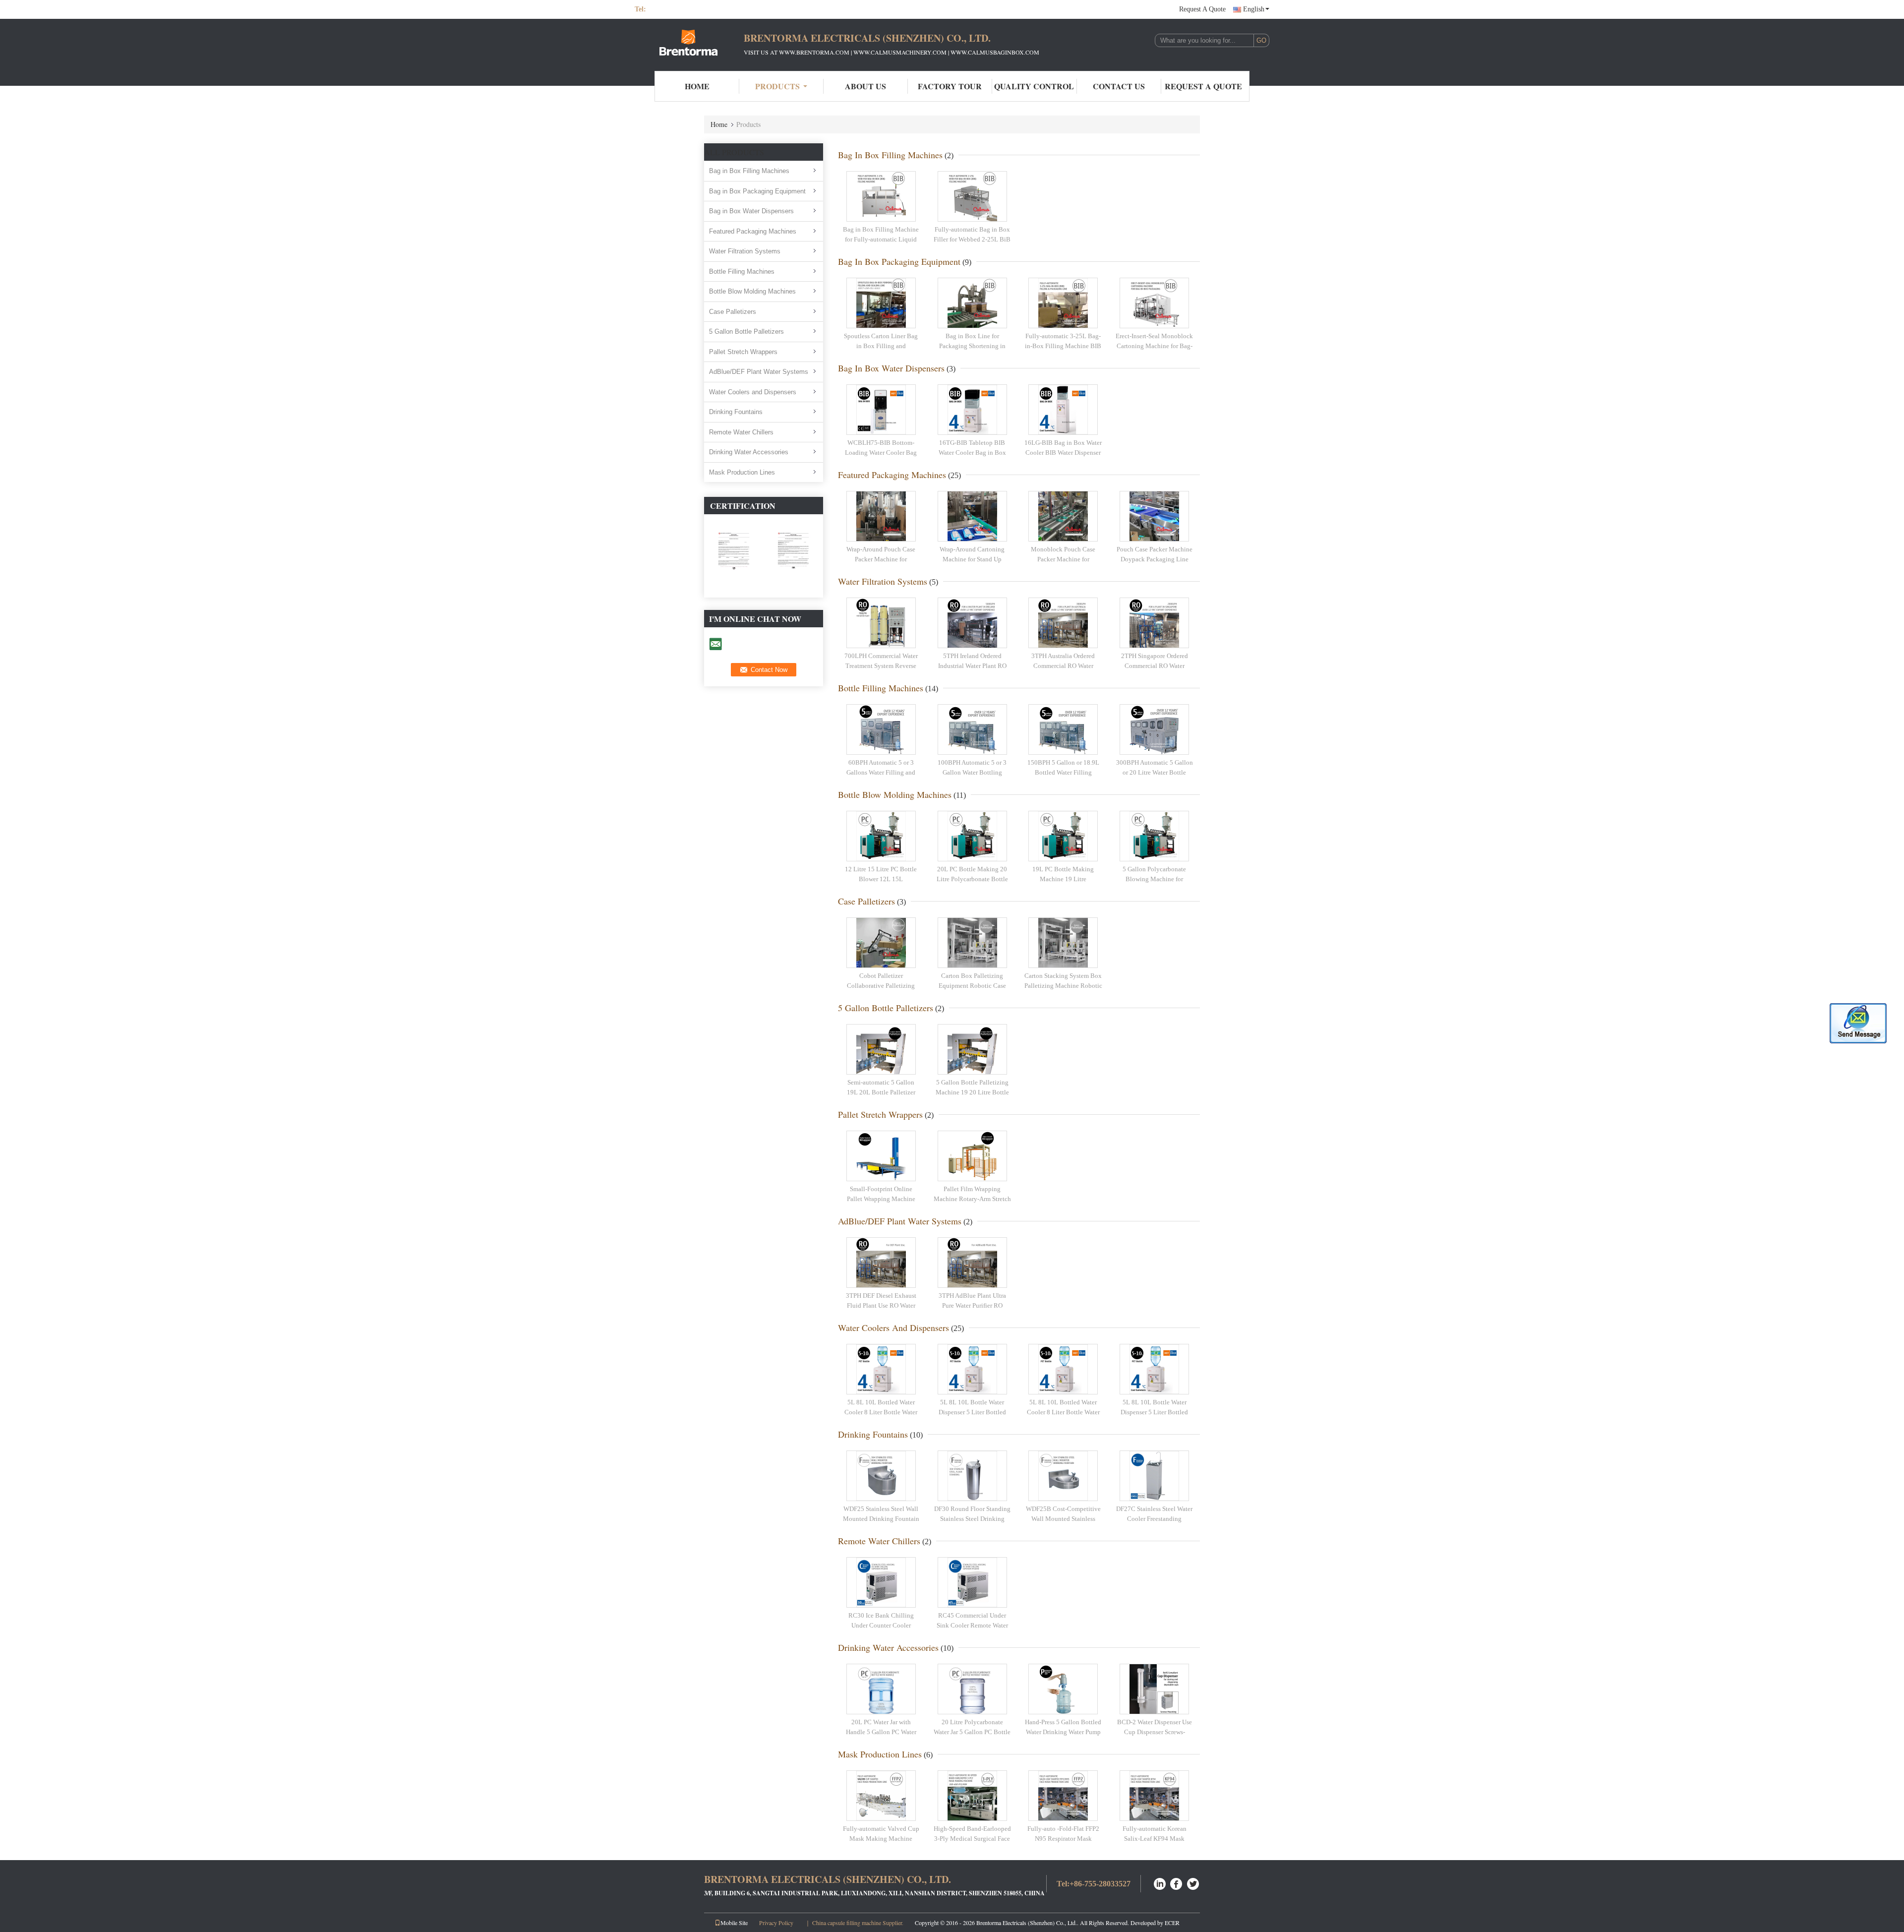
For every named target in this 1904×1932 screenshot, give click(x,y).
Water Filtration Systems (745, 251)
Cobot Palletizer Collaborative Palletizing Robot (881, 985)
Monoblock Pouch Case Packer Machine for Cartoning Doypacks (1063, 559)
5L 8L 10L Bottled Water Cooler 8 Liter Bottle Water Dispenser (881, 1412)
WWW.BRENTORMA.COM (814, 52)
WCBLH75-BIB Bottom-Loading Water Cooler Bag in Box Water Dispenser (881, 452)
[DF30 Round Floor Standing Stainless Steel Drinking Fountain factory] (972, 1476)
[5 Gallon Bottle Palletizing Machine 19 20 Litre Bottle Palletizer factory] (972, 1049)
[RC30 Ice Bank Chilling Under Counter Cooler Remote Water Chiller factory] (881, 1582)
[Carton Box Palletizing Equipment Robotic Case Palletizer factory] (972, 943)
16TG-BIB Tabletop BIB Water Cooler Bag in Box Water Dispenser (972, 452)
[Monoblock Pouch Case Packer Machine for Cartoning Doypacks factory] (1063, 516)
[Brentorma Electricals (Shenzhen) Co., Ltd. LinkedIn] (1160, 1883)
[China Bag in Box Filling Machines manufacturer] (689, 44)
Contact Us (1119, 86)
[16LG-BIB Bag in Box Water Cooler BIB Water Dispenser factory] (1063, 410)
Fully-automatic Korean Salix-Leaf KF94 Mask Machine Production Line (1155, 1838)
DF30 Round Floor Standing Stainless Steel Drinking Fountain (972, 1518)
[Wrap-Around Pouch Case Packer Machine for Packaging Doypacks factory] (881, 516)
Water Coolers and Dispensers (753, 392)
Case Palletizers (733, 312)
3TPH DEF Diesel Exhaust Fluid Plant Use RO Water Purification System (881, 1305)
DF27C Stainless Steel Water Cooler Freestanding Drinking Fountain (1154, 1518)
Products (777, 86)
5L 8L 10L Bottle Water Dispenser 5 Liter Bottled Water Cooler (972, 1412)
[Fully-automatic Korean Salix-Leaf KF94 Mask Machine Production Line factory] (1154, 1796)
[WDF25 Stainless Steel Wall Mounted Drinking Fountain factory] (881, 1476)
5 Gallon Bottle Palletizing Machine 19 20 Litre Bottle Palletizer (972, 1092)
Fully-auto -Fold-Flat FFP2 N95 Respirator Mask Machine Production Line (1063, 1838)
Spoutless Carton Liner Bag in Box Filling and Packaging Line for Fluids (881, 346)
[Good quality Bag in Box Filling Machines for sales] (734, 555)
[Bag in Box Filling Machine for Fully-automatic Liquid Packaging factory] (881, 196)
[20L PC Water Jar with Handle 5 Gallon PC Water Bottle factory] (881, 1689)
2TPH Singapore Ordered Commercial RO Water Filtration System (1155, 665)
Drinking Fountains (736, 412)
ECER (1172, 1923)
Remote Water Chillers (741, 432)
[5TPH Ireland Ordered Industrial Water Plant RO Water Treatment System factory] (972, 623)
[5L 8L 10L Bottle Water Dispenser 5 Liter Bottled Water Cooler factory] (972, 1369)
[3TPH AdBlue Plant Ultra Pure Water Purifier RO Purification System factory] (972, 1263)
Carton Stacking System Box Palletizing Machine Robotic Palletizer (1063, 985)
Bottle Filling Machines (742, 272)
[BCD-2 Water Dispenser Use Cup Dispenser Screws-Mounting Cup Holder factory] (1154, 1689)
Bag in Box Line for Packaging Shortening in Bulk (972, 346)
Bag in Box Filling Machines (749, 171)
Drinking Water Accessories (749, 452)
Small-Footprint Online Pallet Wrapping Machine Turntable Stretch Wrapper (881, 1199)
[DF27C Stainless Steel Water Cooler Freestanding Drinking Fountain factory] (1154, 1476)
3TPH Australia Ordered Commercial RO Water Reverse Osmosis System (1063, 665)
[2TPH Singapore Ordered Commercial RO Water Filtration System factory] (1154, 623)
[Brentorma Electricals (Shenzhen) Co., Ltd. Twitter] (1193, 1883)
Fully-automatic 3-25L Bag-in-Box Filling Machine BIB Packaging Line (1063, 346)
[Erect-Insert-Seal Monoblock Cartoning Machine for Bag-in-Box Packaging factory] (1154, 303)
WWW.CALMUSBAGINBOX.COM (995, 52)
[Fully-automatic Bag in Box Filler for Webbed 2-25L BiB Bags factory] (972, 196)
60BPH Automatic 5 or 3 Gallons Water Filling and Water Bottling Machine (881, 772)
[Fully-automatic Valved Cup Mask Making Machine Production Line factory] (881, 1796)
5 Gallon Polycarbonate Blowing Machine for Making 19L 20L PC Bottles (1154, 879)
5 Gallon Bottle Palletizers (746, 332)
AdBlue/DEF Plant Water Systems (759, 372)
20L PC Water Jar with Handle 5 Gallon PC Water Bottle (881, 1732)
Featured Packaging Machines (753, 231)
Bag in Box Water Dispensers (751, 211)
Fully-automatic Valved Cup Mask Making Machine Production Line (881, 1838)
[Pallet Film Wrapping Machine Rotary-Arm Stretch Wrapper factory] (972, 1156)
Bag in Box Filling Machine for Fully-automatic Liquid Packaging (881, 239)
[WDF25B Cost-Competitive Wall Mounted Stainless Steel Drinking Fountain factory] (1063, 1476)
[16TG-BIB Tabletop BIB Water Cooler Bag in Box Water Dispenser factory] (972, 410)
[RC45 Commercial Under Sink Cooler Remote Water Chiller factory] (972, 1582)
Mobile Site (734, 1923)
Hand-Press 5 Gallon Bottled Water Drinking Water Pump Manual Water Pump (1063, 1732)
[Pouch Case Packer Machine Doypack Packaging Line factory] (1154, 516)
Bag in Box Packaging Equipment (757, 191)
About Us (865, 86)
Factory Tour (950, 86)
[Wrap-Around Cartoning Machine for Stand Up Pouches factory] (972, 516)
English (1254, 9)
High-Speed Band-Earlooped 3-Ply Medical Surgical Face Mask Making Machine (972, 1838)
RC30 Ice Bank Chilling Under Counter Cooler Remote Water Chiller (881, 1625)
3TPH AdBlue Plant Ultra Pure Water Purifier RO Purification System (972, 1305)
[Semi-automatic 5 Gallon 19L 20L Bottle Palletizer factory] (881, 1049)
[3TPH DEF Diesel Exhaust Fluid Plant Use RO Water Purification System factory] (881, 1263)
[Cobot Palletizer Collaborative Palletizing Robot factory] (881, 943)
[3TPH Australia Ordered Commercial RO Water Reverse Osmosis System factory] (1063, 623)
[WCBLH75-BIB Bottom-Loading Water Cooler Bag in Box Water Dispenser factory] (881, 410)
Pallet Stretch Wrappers (743, 352)
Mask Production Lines (742, 472)
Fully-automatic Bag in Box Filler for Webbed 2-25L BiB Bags (972, 239)
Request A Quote (1202, 9)
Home (697, 86)
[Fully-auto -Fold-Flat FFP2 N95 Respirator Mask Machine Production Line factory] (1063, 1796)
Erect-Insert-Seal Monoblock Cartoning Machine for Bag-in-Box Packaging (1154, 346)
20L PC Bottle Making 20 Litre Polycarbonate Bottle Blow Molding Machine (972, 879)
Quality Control (1034, 86)
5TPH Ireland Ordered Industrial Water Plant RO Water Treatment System (972, 665)
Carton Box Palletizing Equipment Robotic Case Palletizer (972, 985)
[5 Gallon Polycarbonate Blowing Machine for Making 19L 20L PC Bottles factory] (1154, 836)
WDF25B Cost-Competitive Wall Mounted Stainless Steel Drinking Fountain (1063, 1518)
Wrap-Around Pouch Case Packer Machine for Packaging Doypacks (881, 559)
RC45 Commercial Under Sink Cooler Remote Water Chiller (972, 1625)
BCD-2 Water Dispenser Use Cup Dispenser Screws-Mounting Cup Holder (1155, 1732)
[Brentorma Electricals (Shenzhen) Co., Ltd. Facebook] (1177, 1883)
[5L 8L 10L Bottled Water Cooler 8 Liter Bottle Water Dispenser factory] (881, 1369)
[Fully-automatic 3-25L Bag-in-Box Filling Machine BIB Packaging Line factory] (1063, 303)
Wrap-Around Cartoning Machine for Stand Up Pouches (972, 559)
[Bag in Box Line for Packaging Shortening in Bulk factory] (972, 303)
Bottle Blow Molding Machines (752, 291)
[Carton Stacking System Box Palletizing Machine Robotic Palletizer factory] (1063, 943)
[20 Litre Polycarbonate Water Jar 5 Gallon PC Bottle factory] (972, 1689)
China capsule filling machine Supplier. (859, 1923)
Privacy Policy (776, 1923)
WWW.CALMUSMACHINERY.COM (900, 52)
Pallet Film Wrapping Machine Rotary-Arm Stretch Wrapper (972, 1199)
